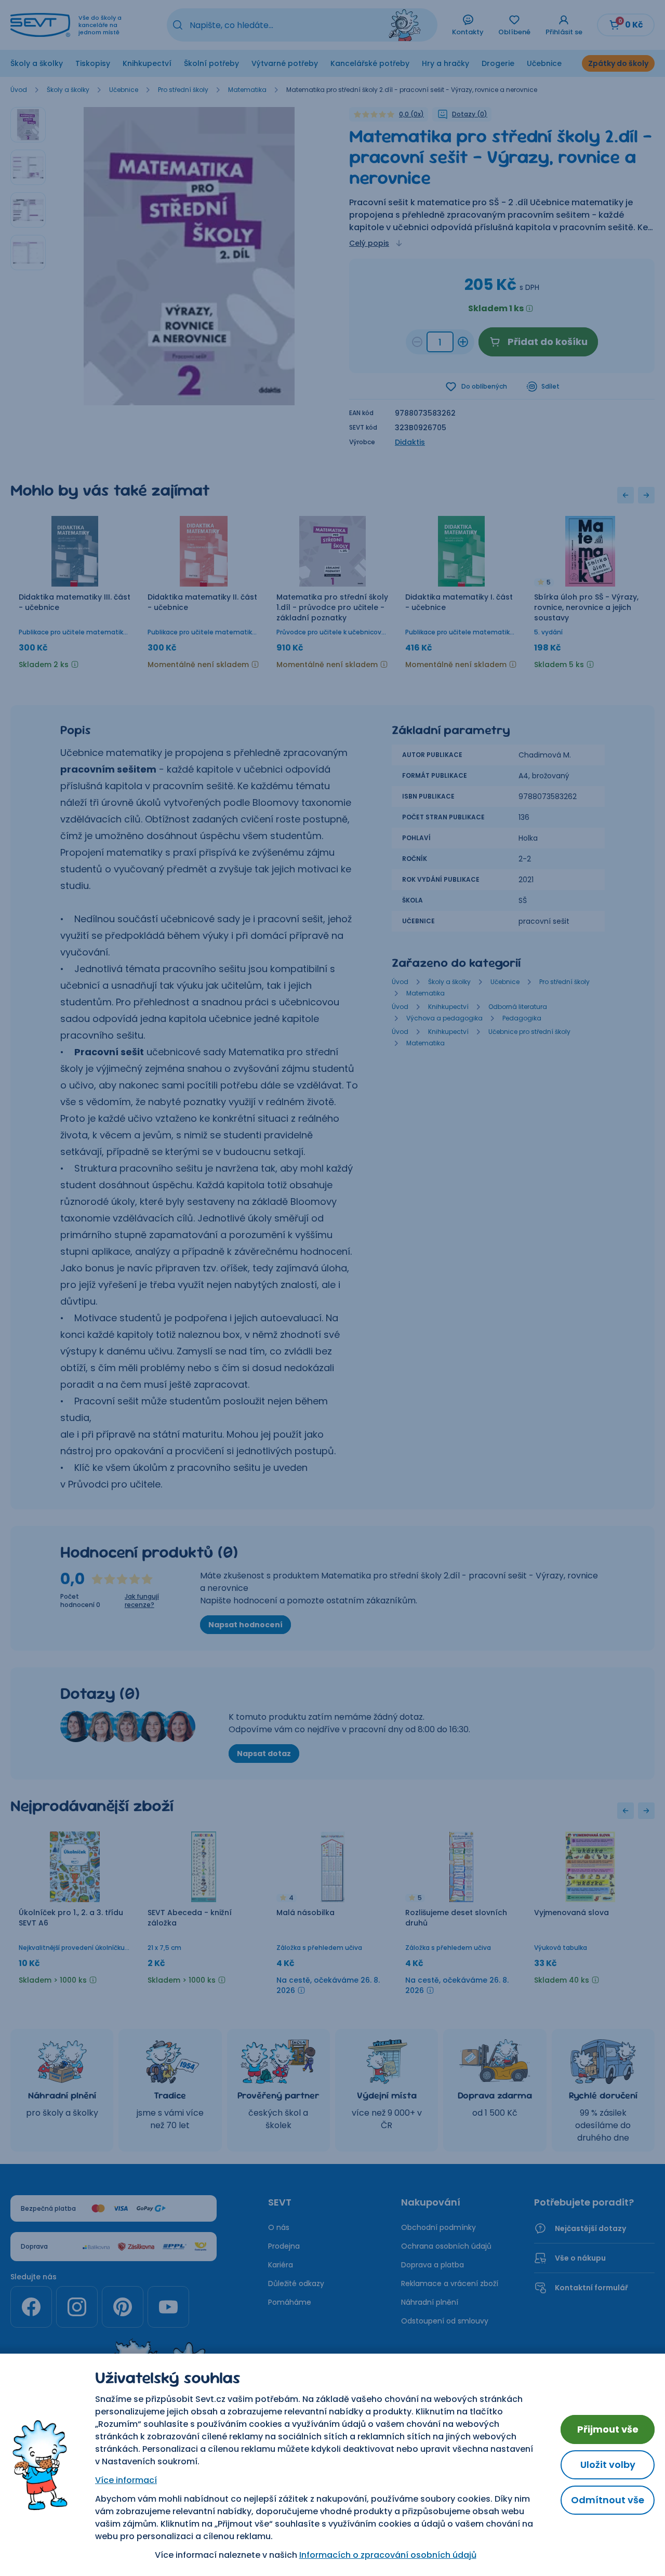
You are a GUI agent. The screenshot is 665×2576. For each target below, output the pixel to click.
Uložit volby (608, 2465)
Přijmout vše (608, 2429)
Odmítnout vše (608, 2500)
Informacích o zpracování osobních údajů (388, 2555)
